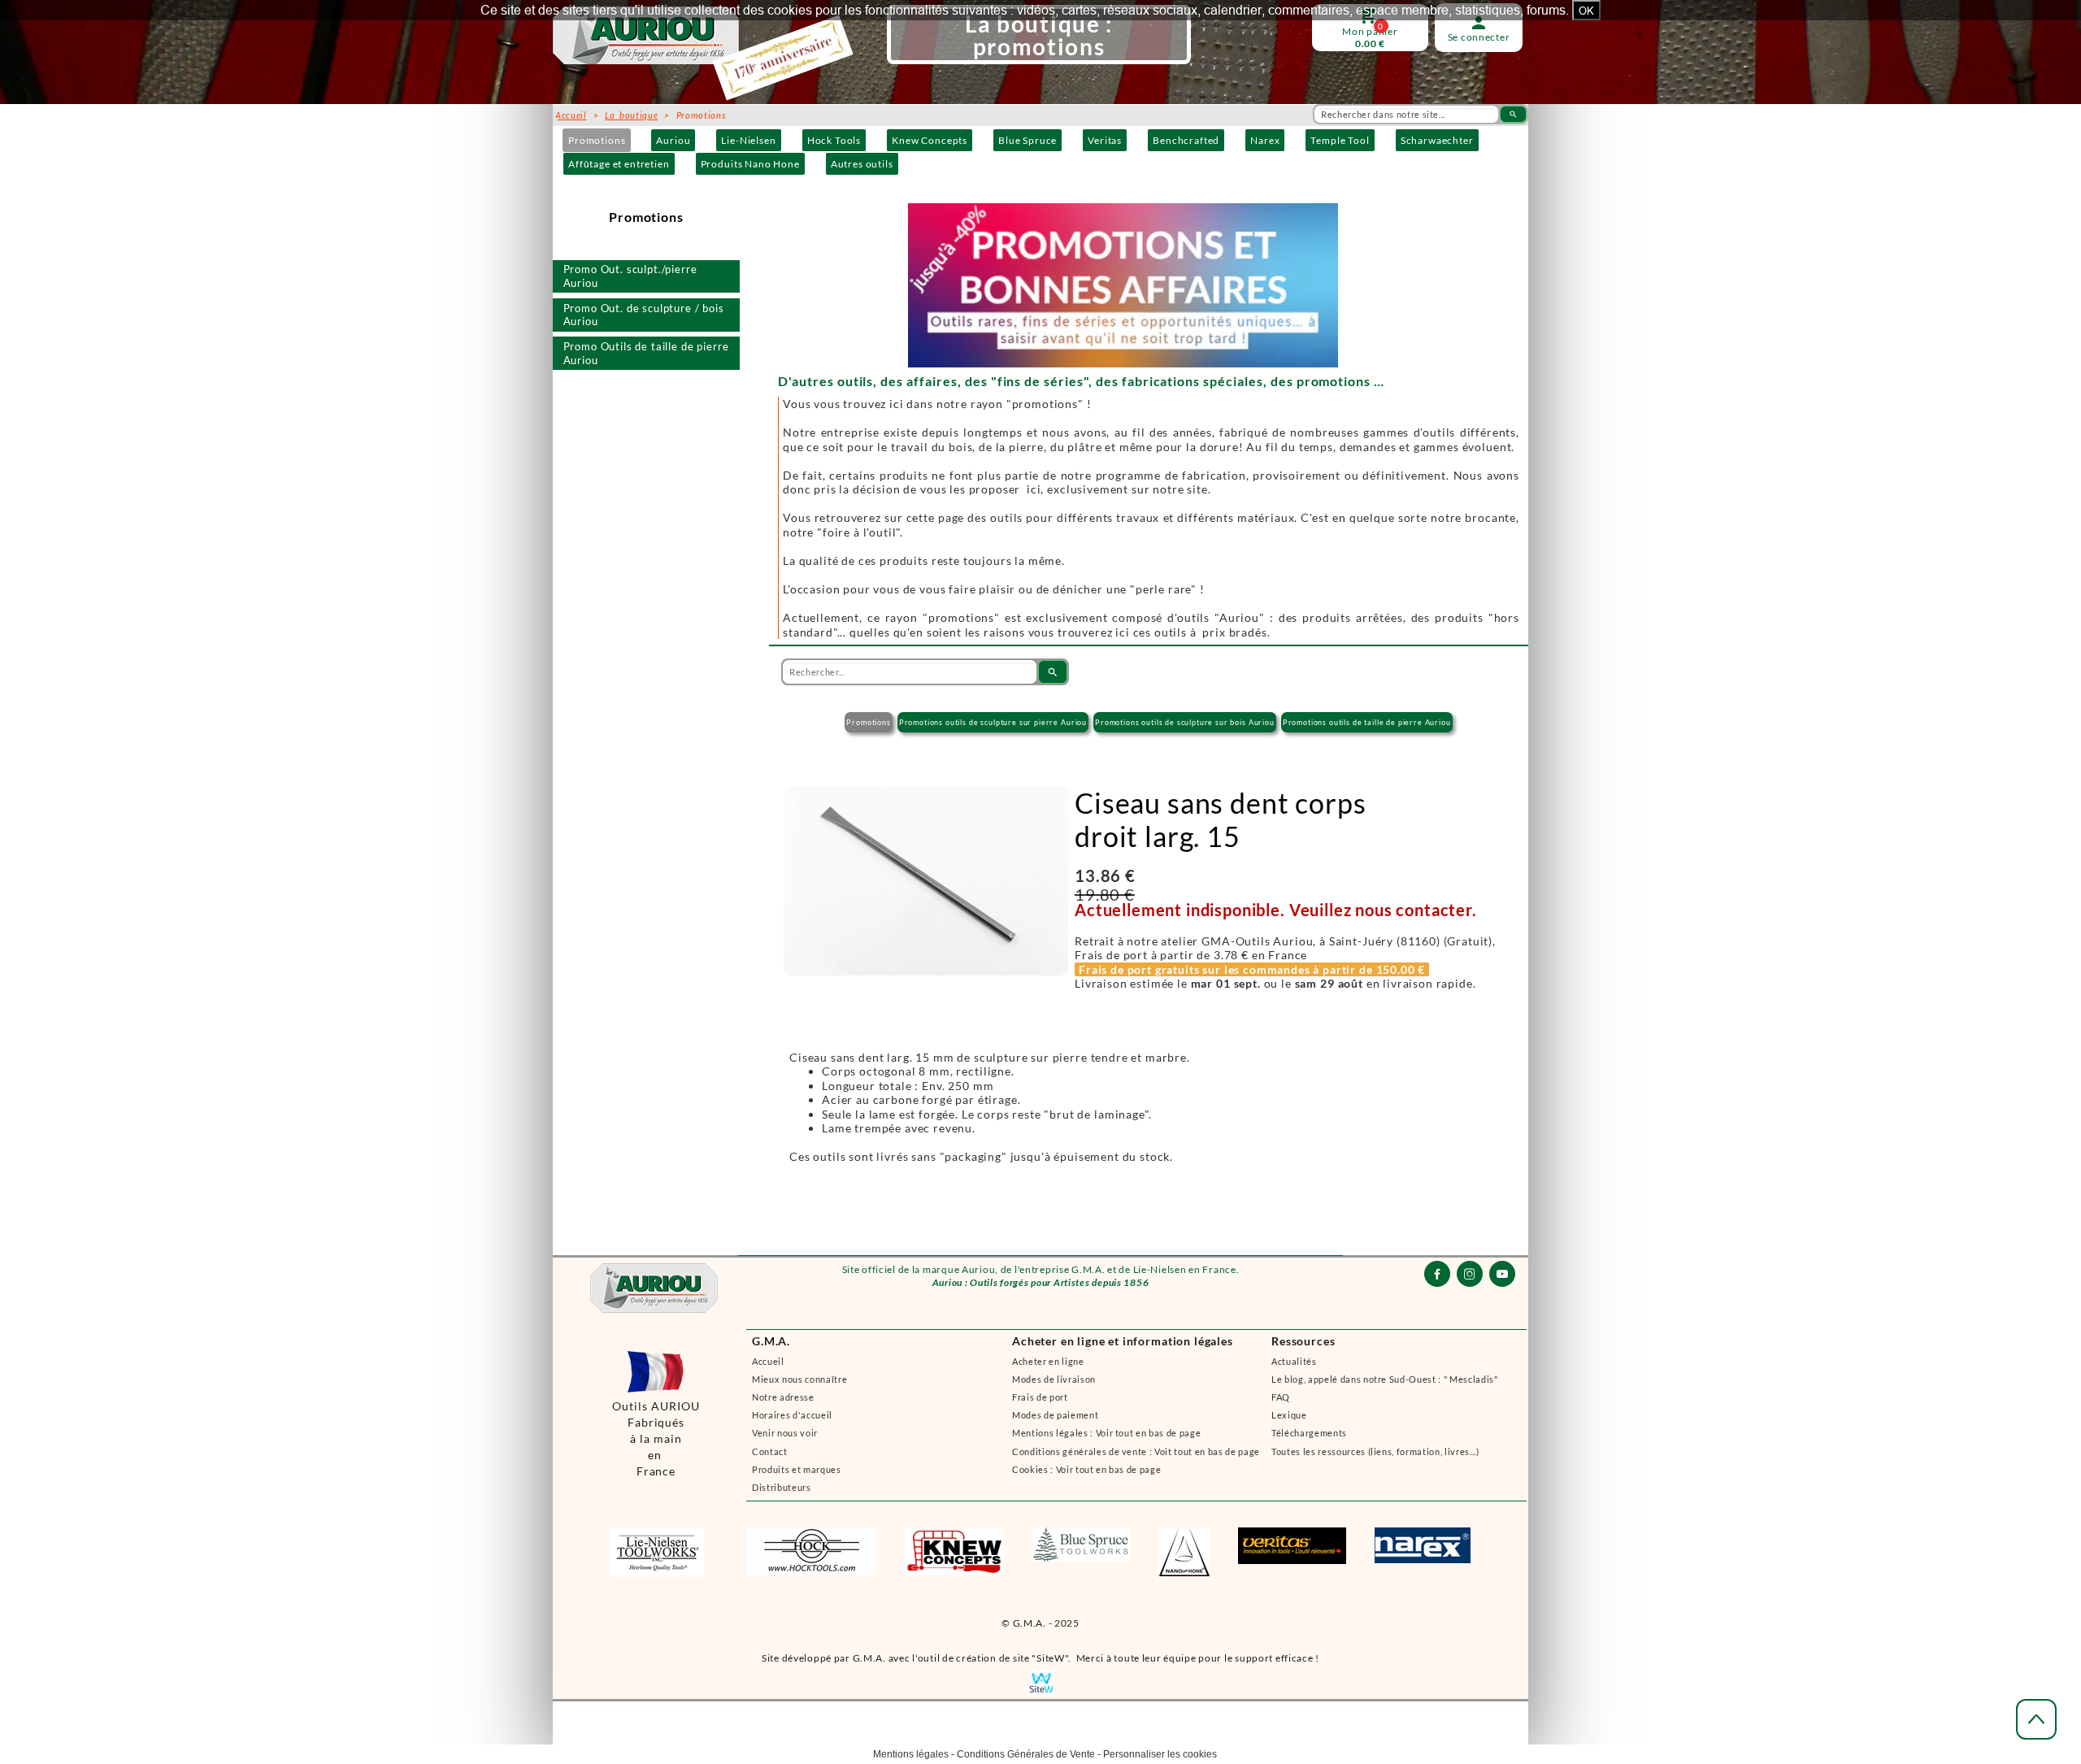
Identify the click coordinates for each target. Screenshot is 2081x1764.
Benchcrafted (1186, 140)
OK (1586, 11)
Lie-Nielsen (748, 140)
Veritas (1105, 140)
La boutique (631, 115)
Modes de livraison (1054, 1379)
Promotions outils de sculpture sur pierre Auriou (993, 722)
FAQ (1281, 1397)
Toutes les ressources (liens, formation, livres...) (1375, 1451)
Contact (770, 1451)
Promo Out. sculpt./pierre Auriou (630, 276)
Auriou (673, 140)
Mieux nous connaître (799, 1379)
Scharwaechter (1437, 140)
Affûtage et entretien (619, 164)
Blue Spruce (1027, 140)
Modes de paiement (1055, 1415)
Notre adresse (783, 1397)
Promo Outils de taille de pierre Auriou (646, 353)
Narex (1265, 140)
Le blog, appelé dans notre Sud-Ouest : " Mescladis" (1385, 1379)
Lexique (1289, 1415)
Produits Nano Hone (750, 164)
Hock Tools (834, 140)
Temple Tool (1340, 140)
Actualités (1294, 1361)
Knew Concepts (930, 140)
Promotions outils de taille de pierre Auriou (1367, 722)
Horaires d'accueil (792, 1415)
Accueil (768, 1361)
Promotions (597, 140)
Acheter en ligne (1048, 1361)
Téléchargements (1309, 1433)
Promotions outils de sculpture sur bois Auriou (1185, 722)
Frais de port (1040, 1397)
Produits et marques (797, 1469)
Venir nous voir (785, 1433)
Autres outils (862, 164)
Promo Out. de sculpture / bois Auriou (644, 315)
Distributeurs (782, 1487)
